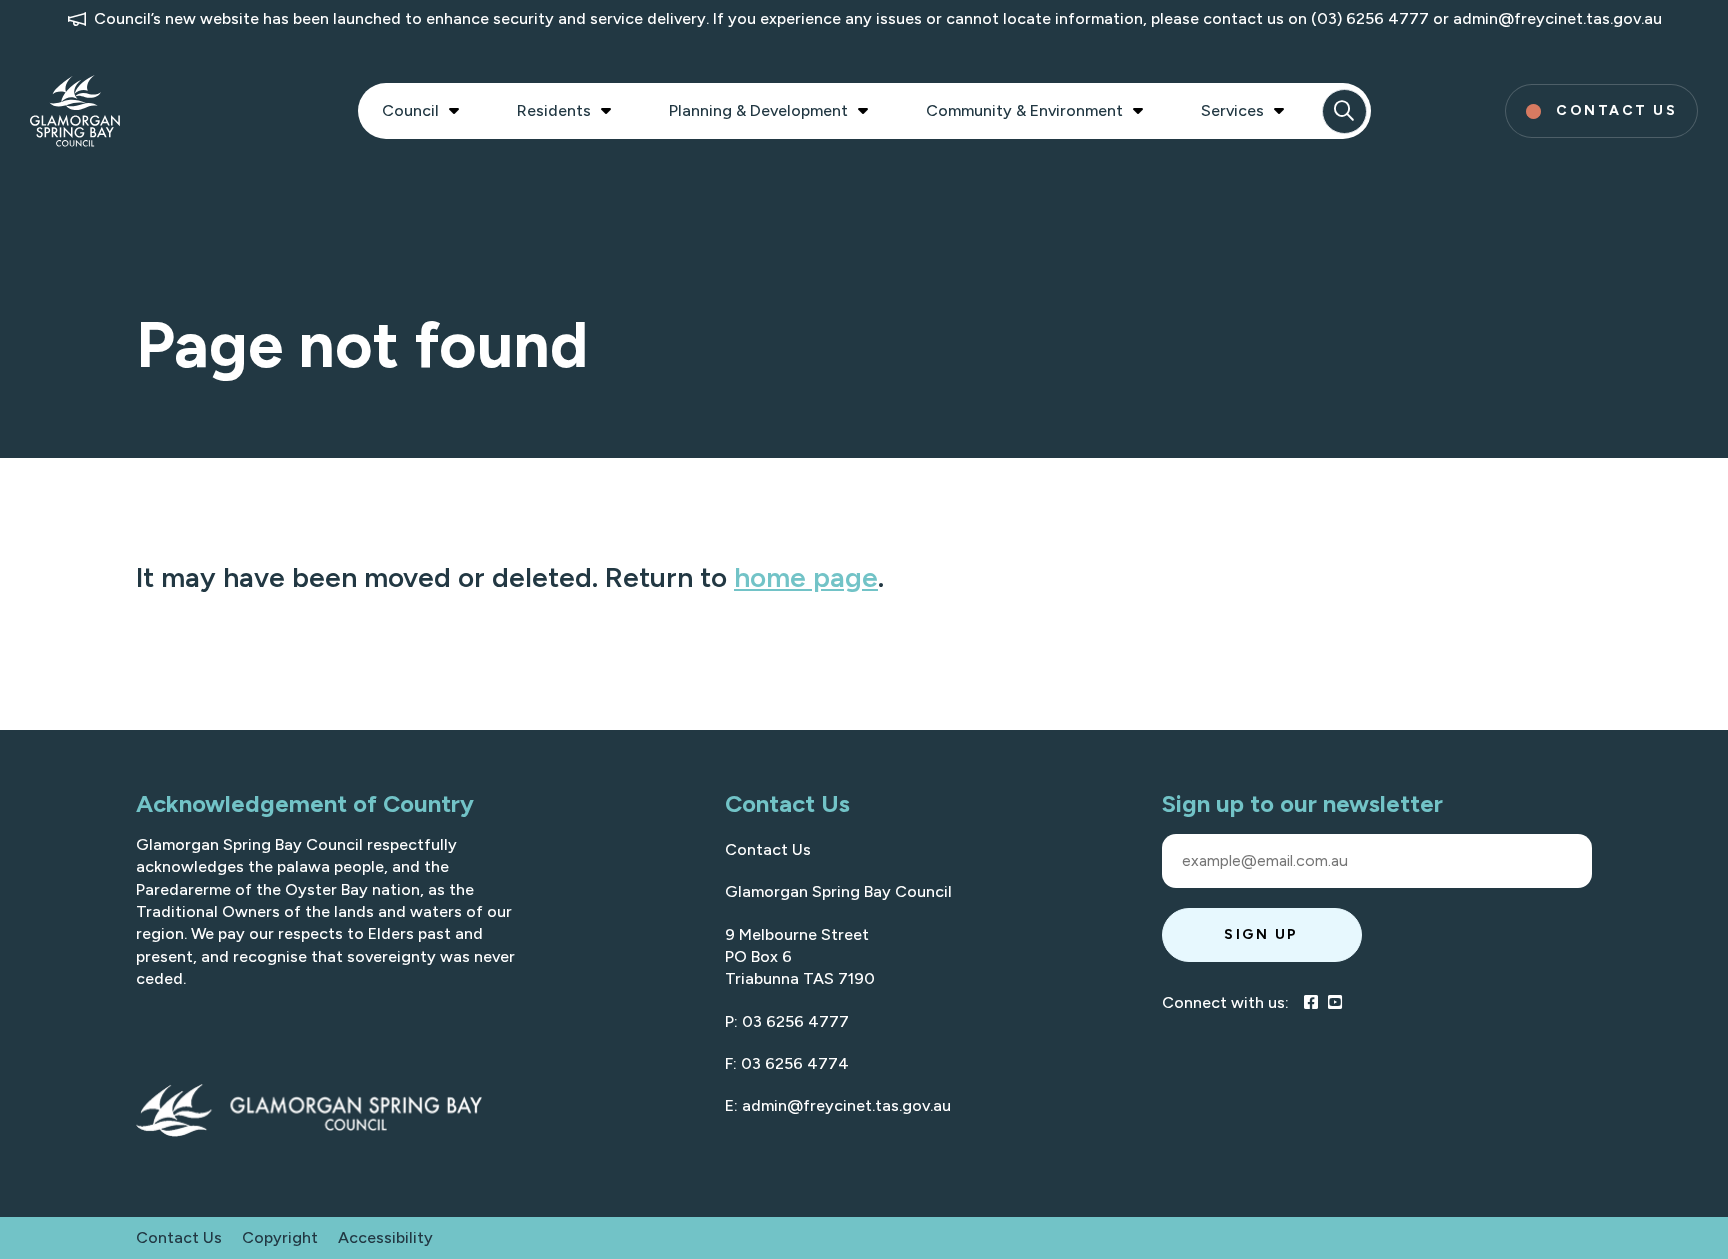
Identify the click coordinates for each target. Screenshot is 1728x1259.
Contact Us (768, 849)
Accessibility (385, 1237)
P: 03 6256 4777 (787, 1021)
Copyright (280, 1237)
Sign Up (1261, 934)
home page (806, 577)
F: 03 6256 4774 (787, 1063)
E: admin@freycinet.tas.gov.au (838, 1105)
